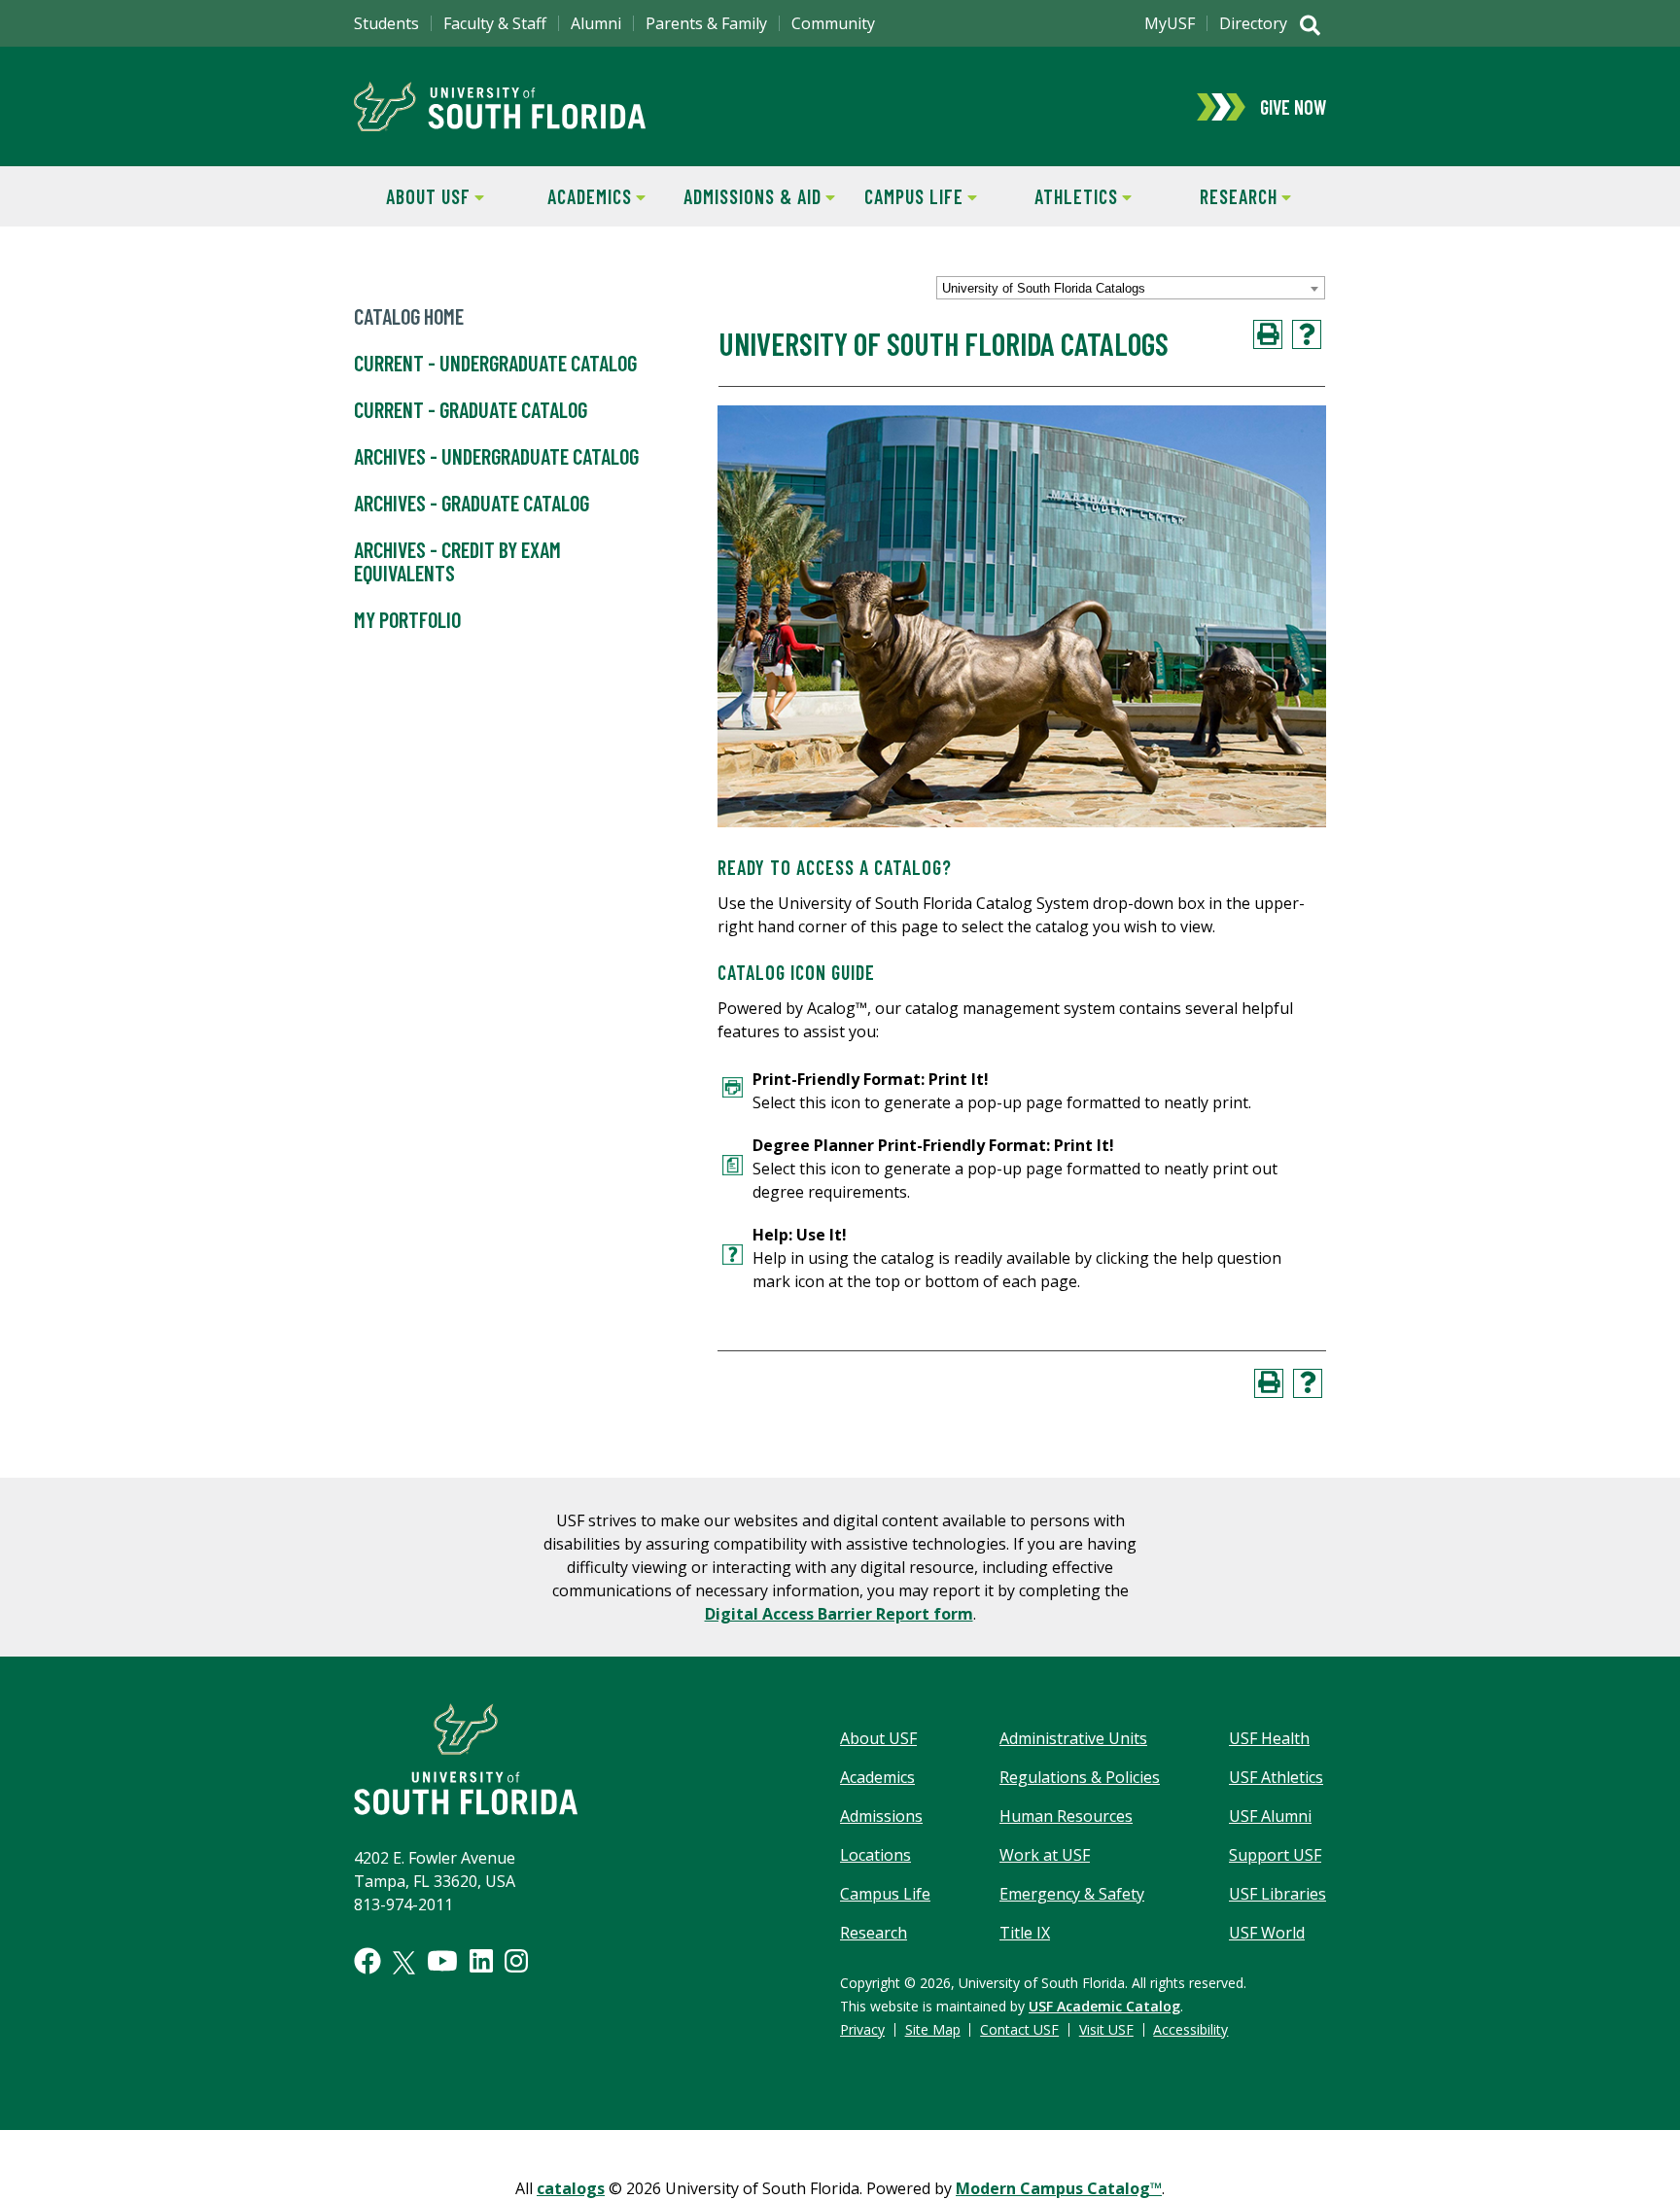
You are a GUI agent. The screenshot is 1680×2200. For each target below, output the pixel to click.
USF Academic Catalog (1104, 2006)
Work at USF (1045, 1855)
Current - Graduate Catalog (471, 409)
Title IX (1025, 1933)
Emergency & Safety (1072, 1894)
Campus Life (902, 196)
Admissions (881, 1816)
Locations (875, 1855)
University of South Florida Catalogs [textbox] (1044, 288)
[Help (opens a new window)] (1307, 334)
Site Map (933, 2029)
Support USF (1275, 1855)
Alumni (596, 23)
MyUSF (1170, 23)
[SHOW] (1310, 27)
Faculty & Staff (495, 23)
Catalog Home (409, 316)
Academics (575, 196)
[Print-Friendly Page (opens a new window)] (1268, 334)
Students (386, 23)
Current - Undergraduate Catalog (495, 363)
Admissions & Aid (749, 196)
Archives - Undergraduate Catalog (496, 456)
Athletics (1060, 196)
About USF (412, 196)
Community (833, 23)
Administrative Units (1073, 1738)
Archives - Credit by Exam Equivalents (457, 561)
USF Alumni (1270, 1816)
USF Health (1269, 1738)
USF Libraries (1277, 1894)
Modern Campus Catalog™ (1059, 2188)
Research (1220, 196)
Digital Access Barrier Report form (839, 1614)
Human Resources (1066, 1816)
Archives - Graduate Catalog (472, 503)
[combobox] (1131, 288)
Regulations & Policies (1080, 1777)
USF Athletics (1276, 1777)
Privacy (862, 2029)
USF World (1267, 1933)
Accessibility (1190, 2029)
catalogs (571, 2188)
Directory (1253, 23)
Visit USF (1106, 2029)
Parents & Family (706, 23)
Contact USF (1019, 2029)
